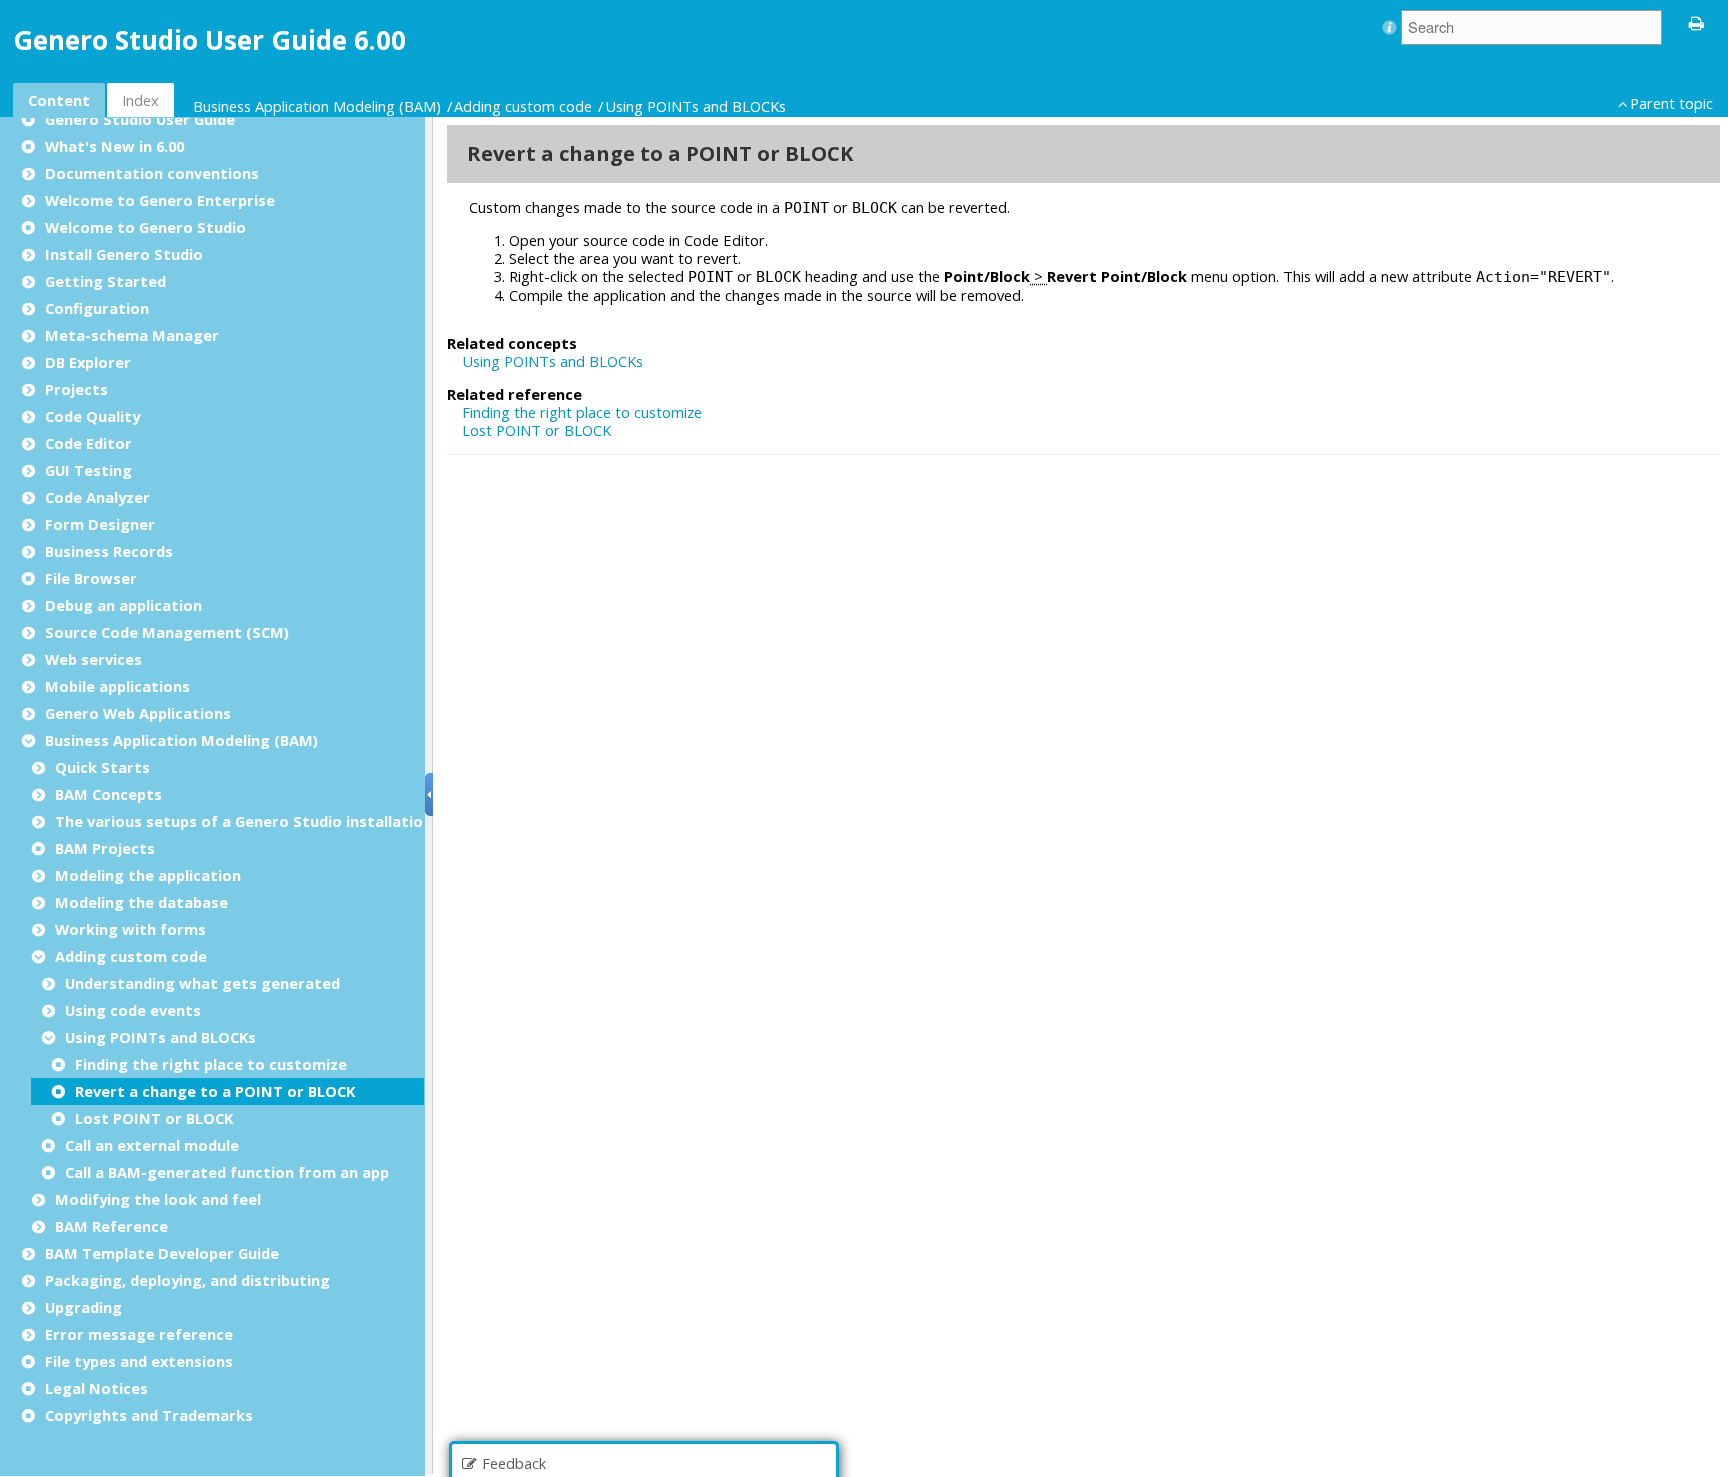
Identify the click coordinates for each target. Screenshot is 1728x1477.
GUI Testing (88, 470)
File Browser (91, 578)
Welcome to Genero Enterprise (160, 200)
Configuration (97, 308)
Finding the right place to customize (211, 1064)
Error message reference (139, 1334)
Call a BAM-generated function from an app (227, 1172)
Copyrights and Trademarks (149, 1415)
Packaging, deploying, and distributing (187, 1280)
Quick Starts (102, 767)
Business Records (109, 551)
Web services (93, 659)
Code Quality (92, 416)
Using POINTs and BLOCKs (697, 106)
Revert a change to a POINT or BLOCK (215, 1091)
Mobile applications (117, 686)
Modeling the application (148, 875)
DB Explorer (88, 362)
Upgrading (83, 1307)
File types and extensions (139, 1361)
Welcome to (145, 227)
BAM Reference (111, 1226)
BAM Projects (105, 848)
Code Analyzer (97, 497)
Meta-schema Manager (132, 335)
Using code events (133, 1010)
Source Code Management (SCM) (167, 632)
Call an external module (152, 1145)
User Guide (140, 119)
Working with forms (130, 929)
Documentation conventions (152, 173)
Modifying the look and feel (158, 1199)
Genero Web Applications (138, 713)
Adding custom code (525, 106)
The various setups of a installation (243, 821)
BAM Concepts (108, 794)
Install (124, 254)
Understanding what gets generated (202, 983)
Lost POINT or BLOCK (154, 1118)
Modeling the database (141, 902)
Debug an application (123, 605)
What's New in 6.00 (114, 146)
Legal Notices (96, 1388)
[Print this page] (1697, 22)
